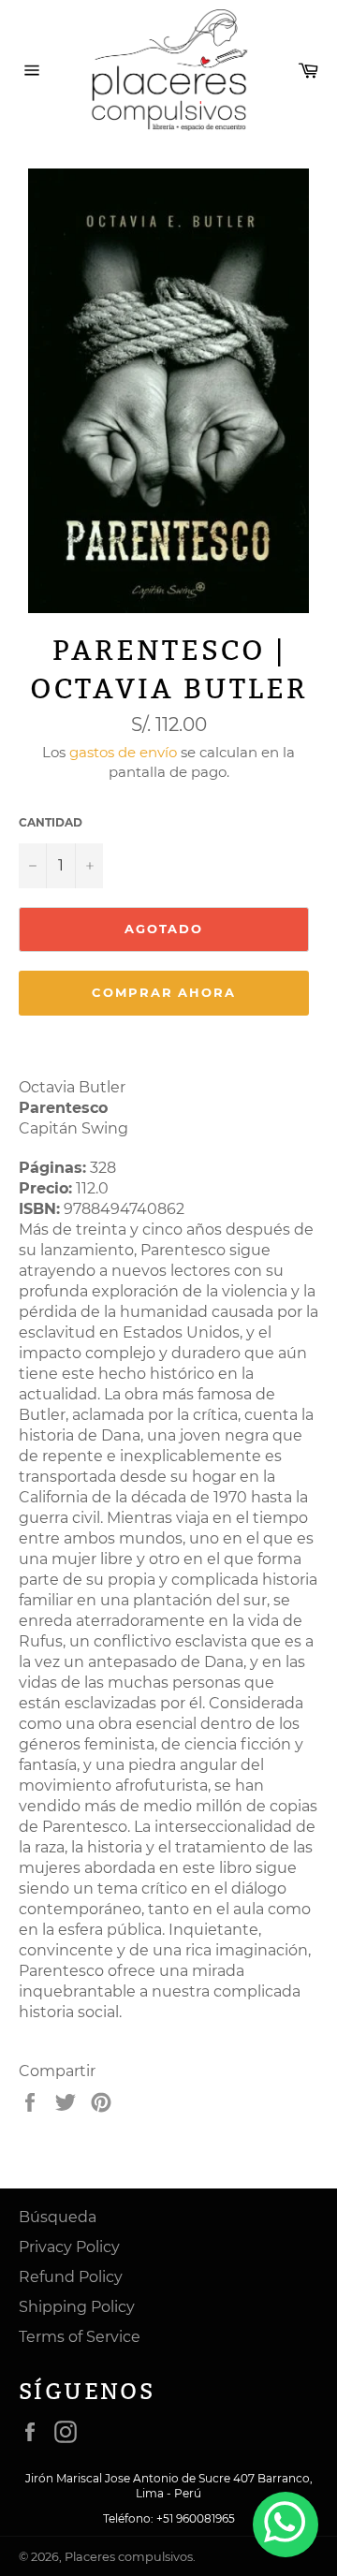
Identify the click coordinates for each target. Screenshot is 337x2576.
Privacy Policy (69, 2247)
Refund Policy (71, 2277)
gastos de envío (123, 752)
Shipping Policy (77, 2307)
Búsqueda (58, 2217)
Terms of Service (80, 2337)
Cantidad (51, 822)
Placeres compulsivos (129, 2557)
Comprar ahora (164, 992)
